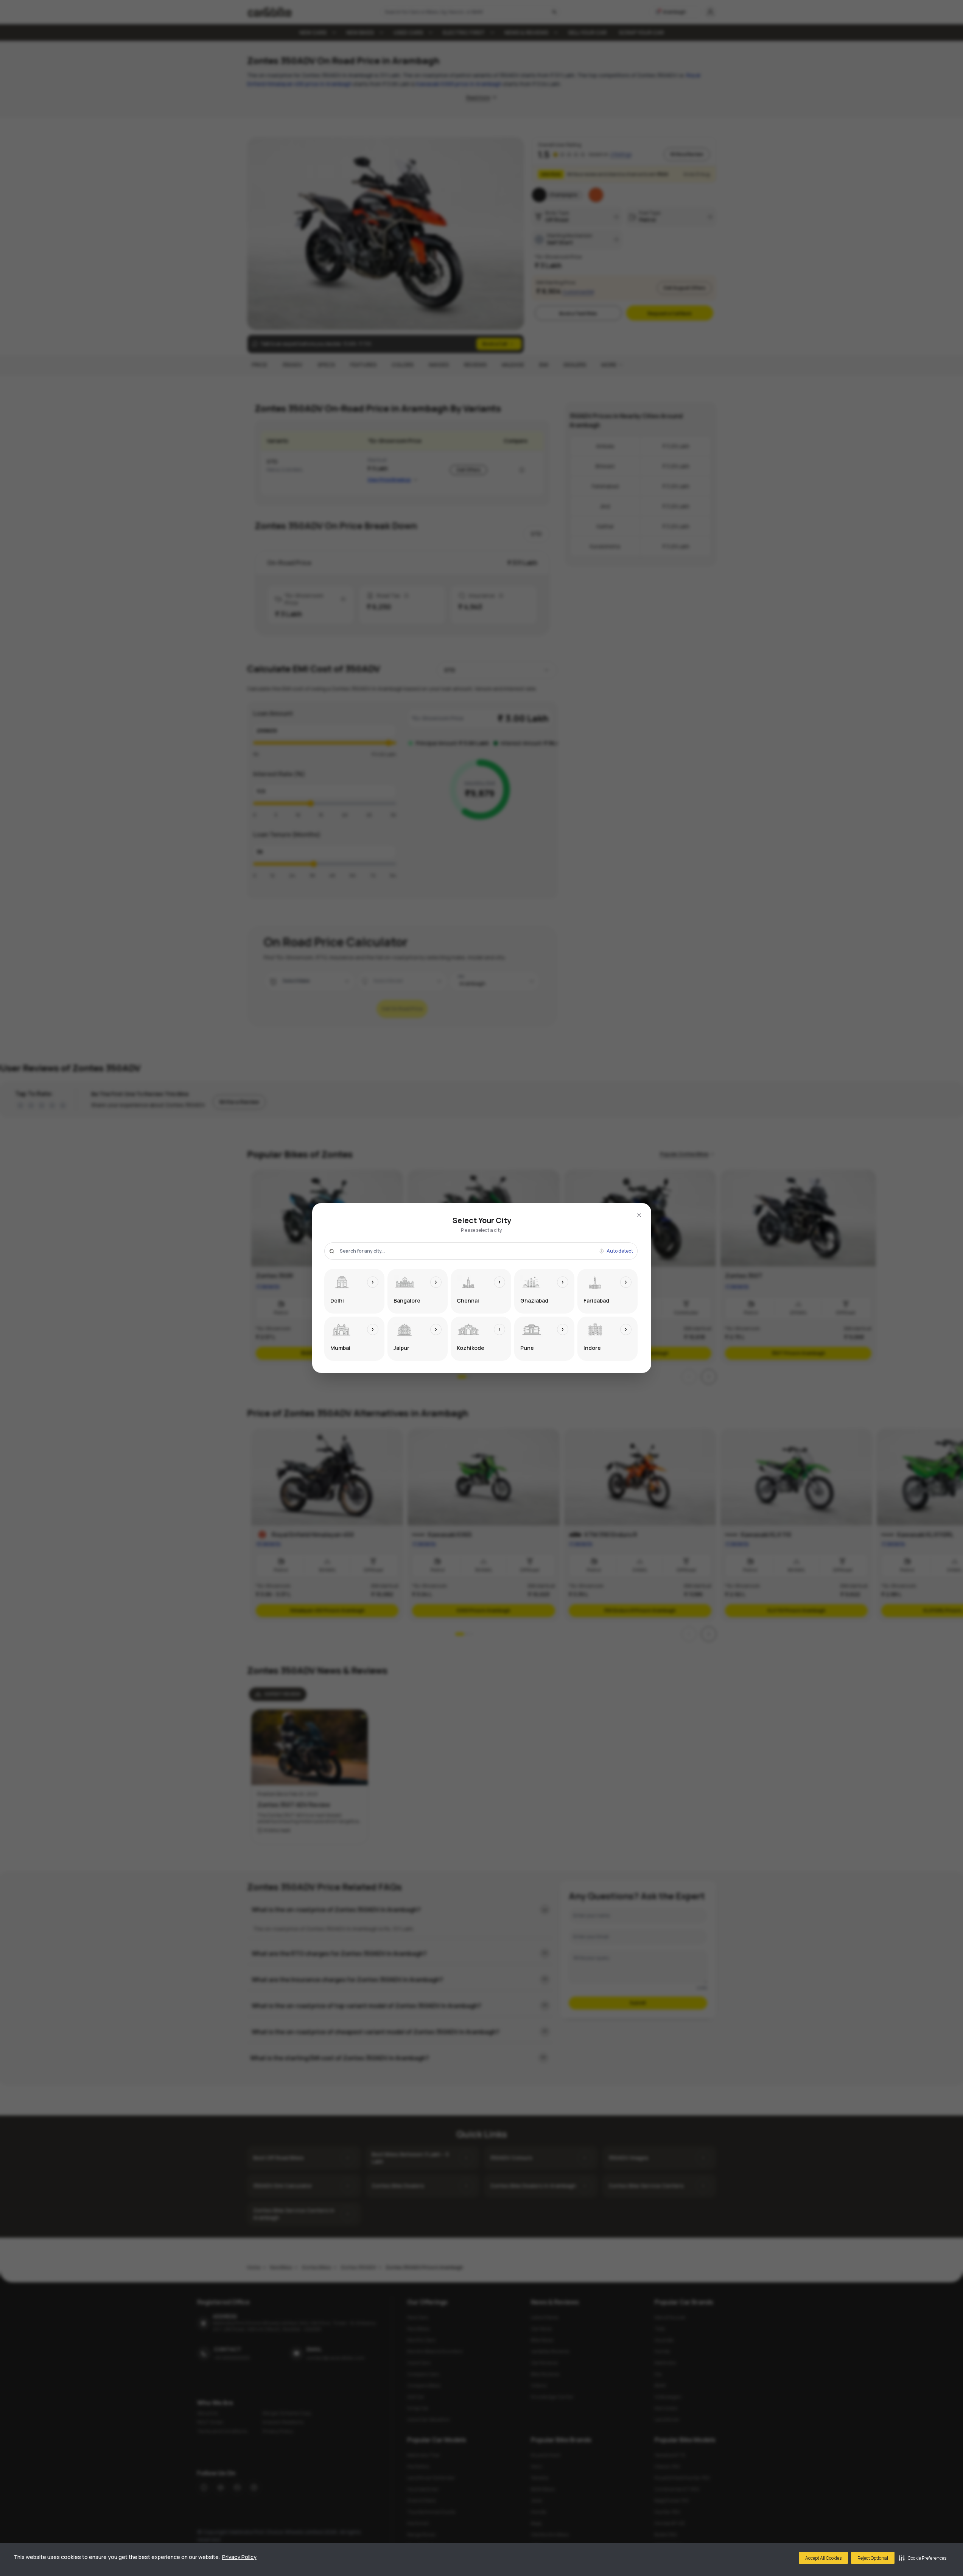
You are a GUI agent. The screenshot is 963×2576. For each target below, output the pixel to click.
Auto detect (620, 1251)
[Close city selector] (639, 1215)
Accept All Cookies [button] (823, 2558)
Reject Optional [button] (873, 2558)
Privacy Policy (239, 2557)
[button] (923, 2558)
